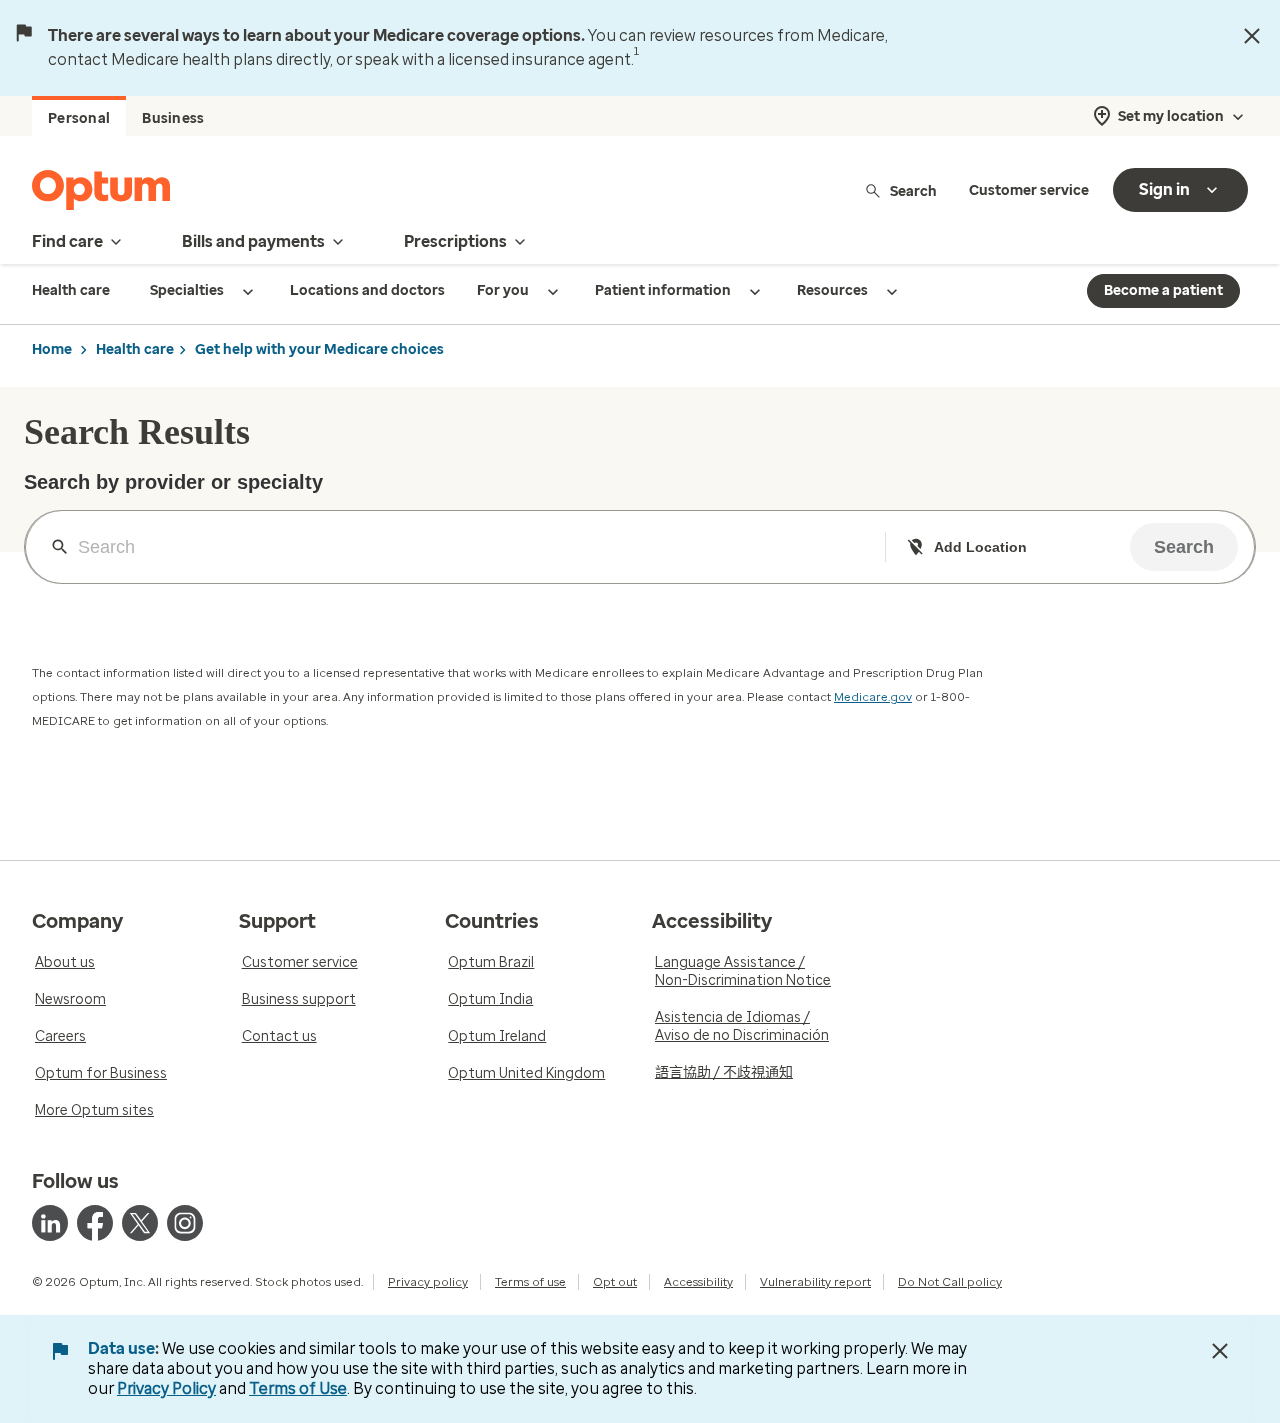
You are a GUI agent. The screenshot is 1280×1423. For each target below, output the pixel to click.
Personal (79, 118)
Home (52, 349)
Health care (135, 349)
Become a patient (1163, 290)
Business (173, 118)
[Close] (1252, 36)
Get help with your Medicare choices (319, 349)
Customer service (1029, 190)
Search (913, 190)
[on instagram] (185, 1223)
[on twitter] (140, 1223)
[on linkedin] (50, 1223)
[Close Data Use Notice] (1220, 1351)
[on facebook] (95, 1223)
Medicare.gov (873, 697)
